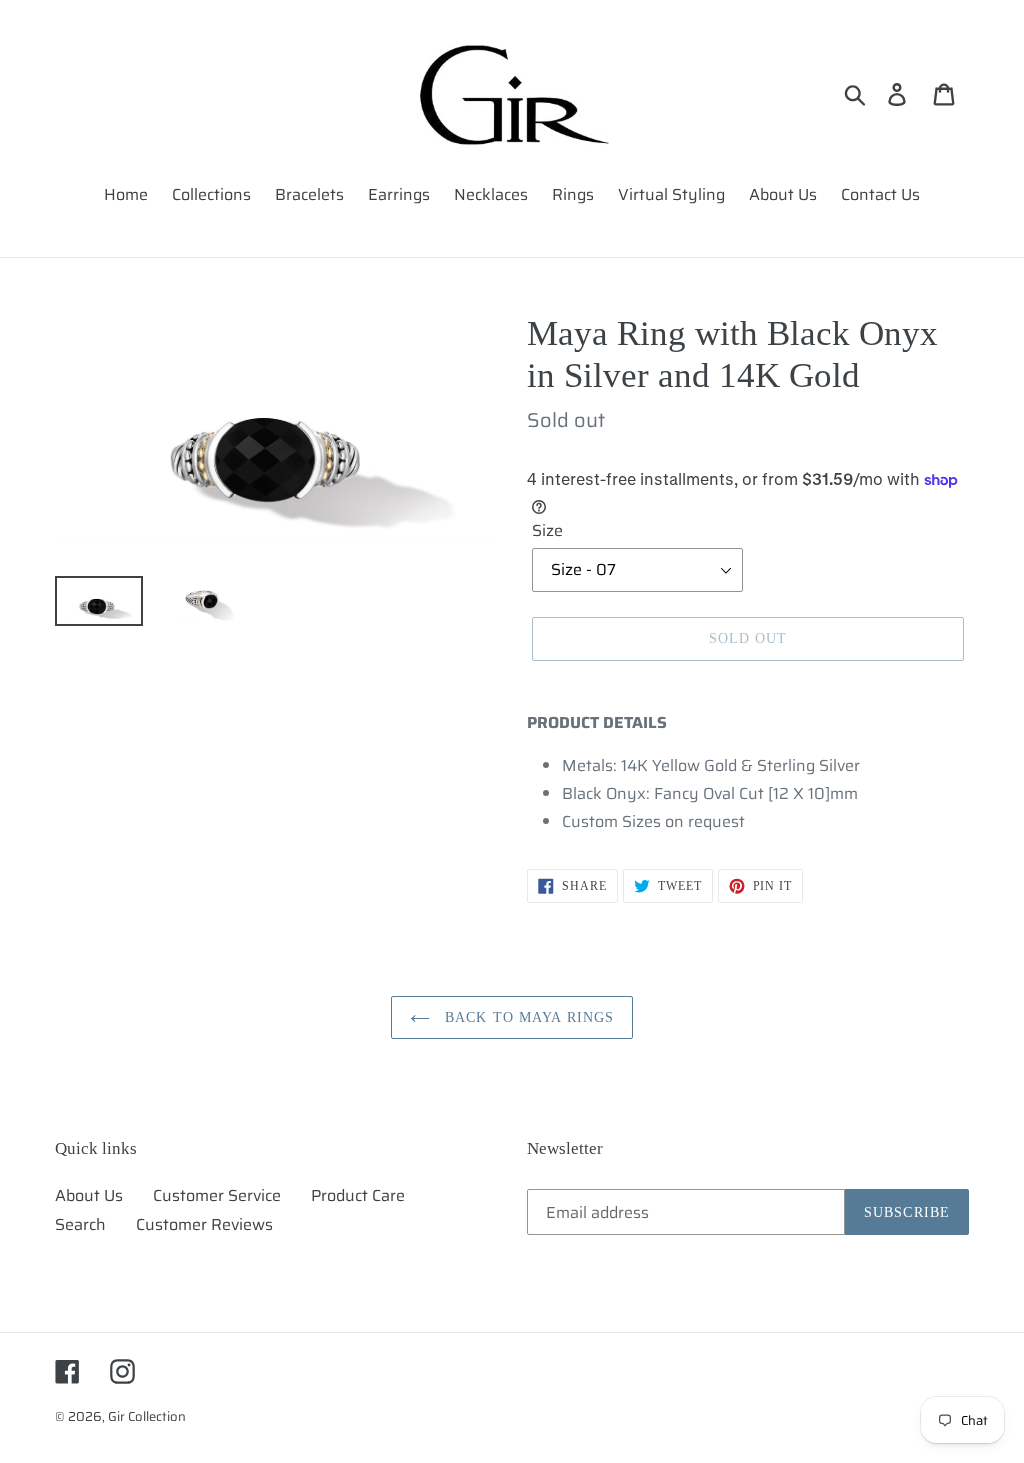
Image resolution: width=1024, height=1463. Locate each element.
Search (80, 1224)
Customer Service (217, 1195)
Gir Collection (147, 1416)
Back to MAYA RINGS (527, 1017)
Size (547, 531)
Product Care (358, 1195)
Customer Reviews (204, 1224)
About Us (89, 1195)
